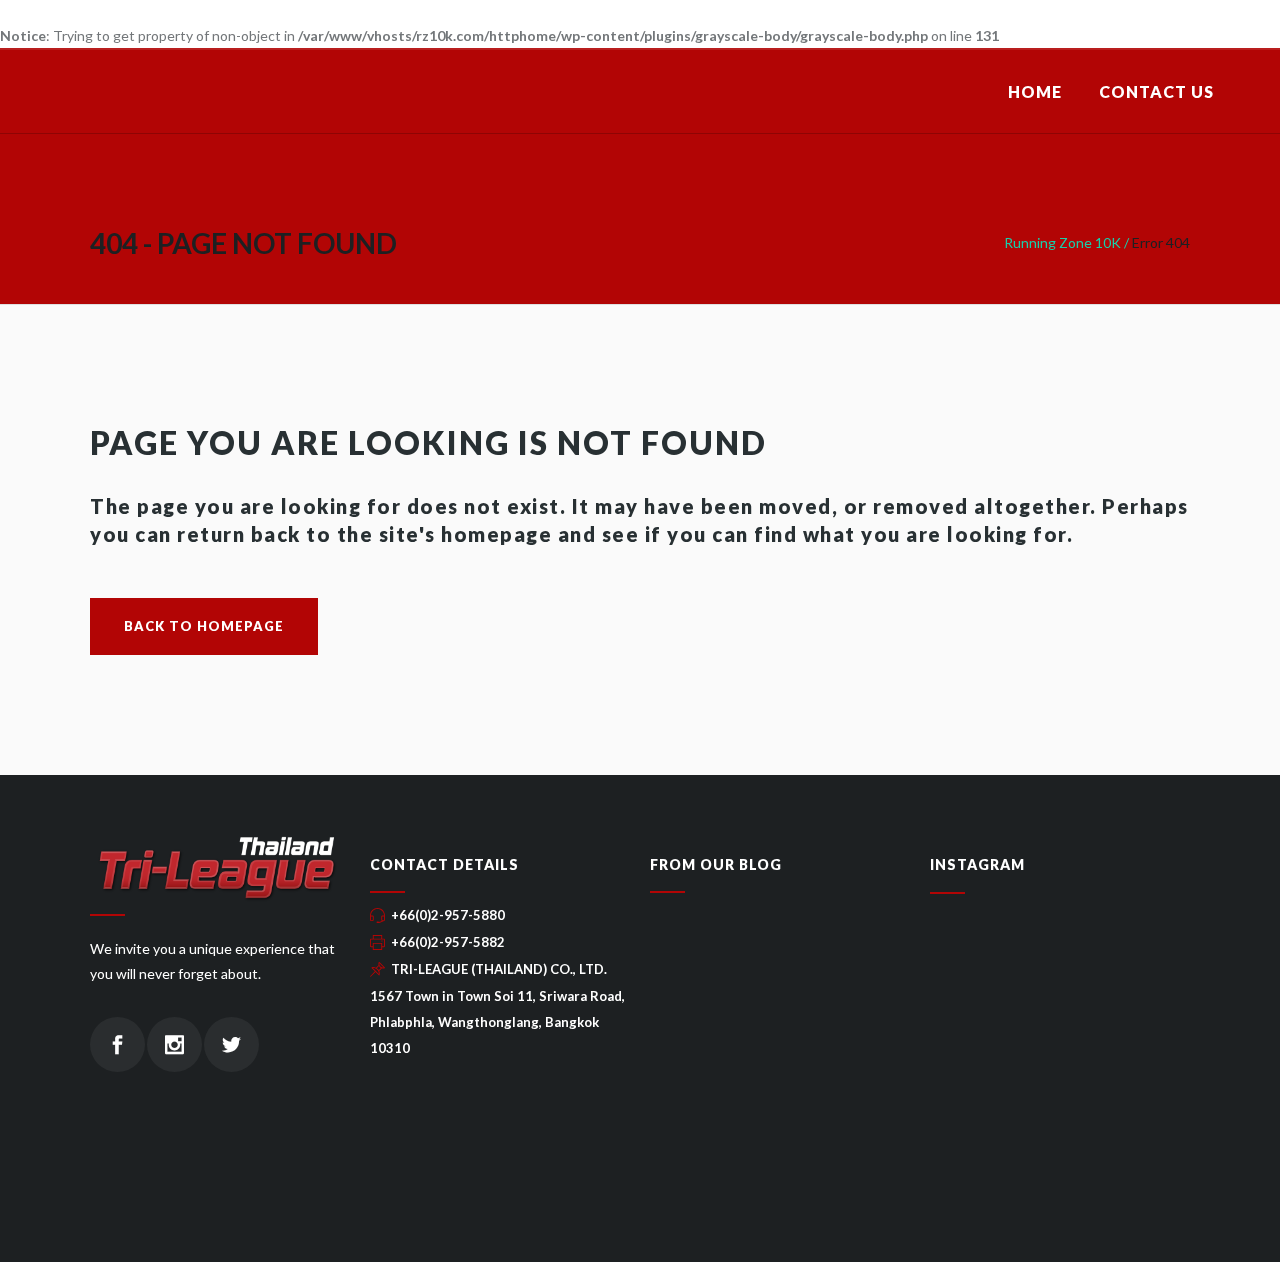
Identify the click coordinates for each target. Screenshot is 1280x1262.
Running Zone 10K (1062, 242)
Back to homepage (204, 626)
